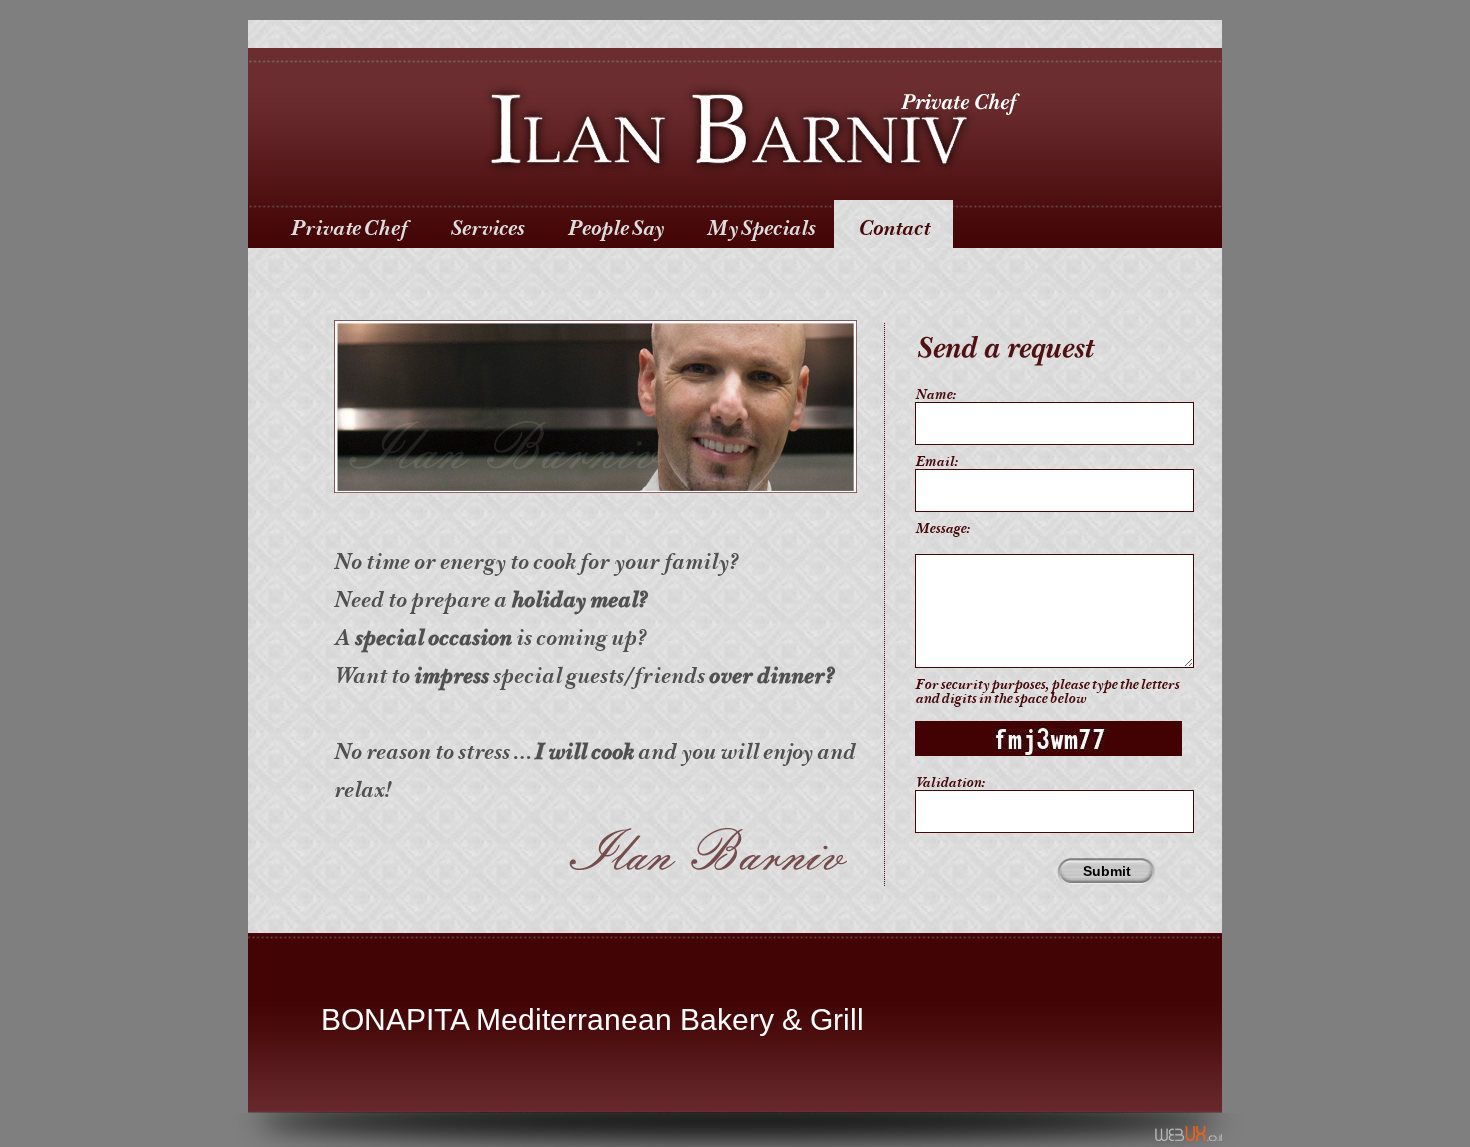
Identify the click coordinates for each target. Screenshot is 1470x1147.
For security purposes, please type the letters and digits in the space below (1047, 692)
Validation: (949, 783)
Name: (935, 395)
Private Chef (348, 228)
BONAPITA (394, 1019)
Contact (893, 228)
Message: (942, 529)
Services (487, 228)
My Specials (760, 228)
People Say (615, 228)
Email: (936, 462)
